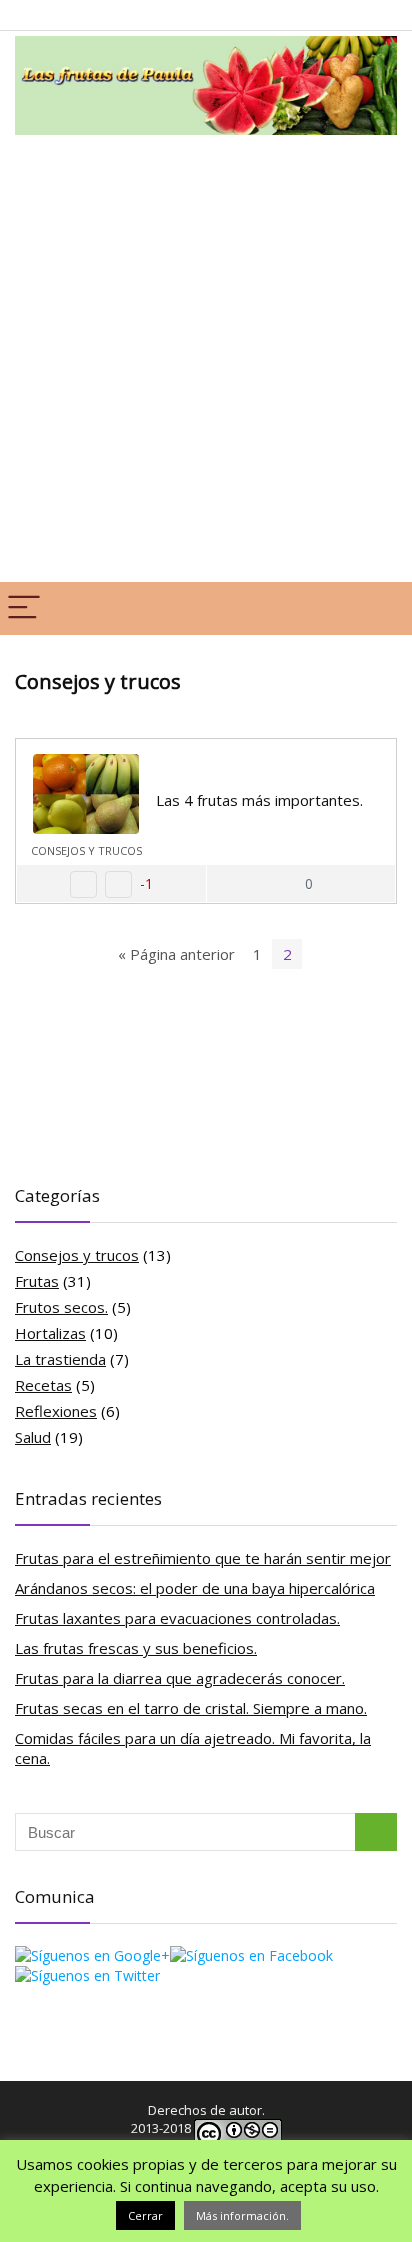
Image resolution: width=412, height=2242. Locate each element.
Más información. (242, 2215)
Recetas (43, 1385)
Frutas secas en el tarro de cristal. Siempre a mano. (191, 1708)
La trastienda (60, 1359)
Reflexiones (56, 1411)
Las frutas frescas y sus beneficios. (136, 1648)
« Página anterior (176, 954)
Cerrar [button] (145, 2215)
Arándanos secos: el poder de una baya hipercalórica (195, 1588)
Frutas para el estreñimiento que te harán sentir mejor (203, 1558)
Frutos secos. (61, 1307)
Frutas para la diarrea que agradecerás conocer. (180, 1678)
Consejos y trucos (86, 850)
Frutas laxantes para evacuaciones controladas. (177, 1618)
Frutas (37, 1281)
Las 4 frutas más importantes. (259, 800)
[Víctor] (365, 768)
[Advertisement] (206, 356)
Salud (33, 1437)
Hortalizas (50, 1333)
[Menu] (24, 608)
